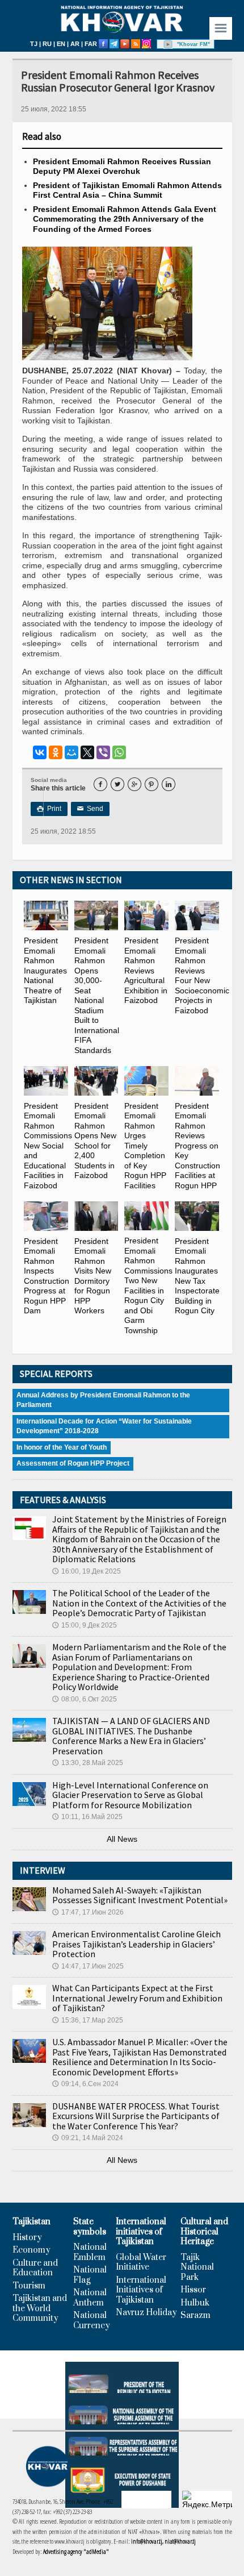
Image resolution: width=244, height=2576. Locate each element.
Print (49, 809)
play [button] (168, 44)
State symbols (90, 2227)
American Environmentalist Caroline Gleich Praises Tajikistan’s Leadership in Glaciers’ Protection (136, 1944)
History (27, 2238)
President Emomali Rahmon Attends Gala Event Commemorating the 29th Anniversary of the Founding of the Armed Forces (125, 219)
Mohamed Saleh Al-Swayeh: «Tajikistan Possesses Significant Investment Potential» (140, 1895)
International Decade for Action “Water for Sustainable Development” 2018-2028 (104, 1426)
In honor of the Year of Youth (62, 1447)
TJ (34, 44)
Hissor (193, 2290)
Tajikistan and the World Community (40, 2309)
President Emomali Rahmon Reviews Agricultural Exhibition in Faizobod (146, 970)
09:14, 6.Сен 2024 (85, 2084)
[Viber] (103, 752)
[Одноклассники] (56, 752)
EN (61, 44)
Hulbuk (195, 2303)
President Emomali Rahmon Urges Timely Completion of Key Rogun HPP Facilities (145, 1146)
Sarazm (195, 2316)
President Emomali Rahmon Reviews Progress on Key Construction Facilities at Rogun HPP (197, 1146)
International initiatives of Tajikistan (141, 2232)
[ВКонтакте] (40, 752)
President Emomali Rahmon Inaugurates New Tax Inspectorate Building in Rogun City (197, 1276)
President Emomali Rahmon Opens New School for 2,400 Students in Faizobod (95, 1141)
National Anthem (90, 2298)
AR (75, 44)
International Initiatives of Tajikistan (141, 2290)
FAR (91, 44)
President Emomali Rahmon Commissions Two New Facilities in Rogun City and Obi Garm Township (148, 1285)
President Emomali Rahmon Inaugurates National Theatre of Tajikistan (45, 970)
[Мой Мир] (71, 752)
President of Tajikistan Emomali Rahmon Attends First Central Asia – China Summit (127, 190)
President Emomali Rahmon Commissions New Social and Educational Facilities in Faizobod (48, 1146)
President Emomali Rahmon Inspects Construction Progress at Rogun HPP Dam (47, 1276)
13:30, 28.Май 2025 (88, 1763)
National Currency (92, 2321)
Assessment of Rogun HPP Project (73, 1463)
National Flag (90, 2275)
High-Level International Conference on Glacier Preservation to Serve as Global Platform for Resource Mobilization (130, 1795)
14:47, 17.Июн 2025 (88, 1966)
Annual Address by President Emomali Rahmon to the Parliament (103, 1400)
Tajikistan (31, 2222)
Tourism (29, 2286)
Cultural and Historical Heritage (204, 2232)
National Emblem (90, 2252)
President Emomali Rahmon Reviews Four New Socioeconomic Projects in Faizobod (202, 975)
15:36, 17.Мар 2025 (88, 2020)
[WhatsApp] (119, 752)
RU (47, 44)
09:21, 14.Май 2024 (88, 2138)
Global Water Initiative (141, 2263)
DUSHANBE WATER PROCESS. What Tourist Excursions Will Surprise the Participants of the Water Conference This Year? (136, 2116)
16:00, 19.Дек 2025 (87, 1571)
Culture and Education (35, 2268)
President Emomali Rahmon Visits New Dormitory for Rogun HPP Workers (93, 1276)
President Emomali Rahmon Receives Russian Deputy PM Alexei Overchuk (122, 167)
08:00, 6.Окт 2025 (85, 1699)
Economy (31, 2250)
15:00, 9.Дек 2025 (85, 1625)
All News (122, 1839)
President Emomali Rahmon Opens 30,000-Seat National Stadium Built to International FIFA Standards (97, 995)
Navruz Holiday (146, 2313)
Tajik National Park (197, 2268)
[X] (87, 752)
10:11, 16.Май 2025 (87, 1817)
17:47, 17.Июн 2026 (88, 1912)
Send (90, 809)
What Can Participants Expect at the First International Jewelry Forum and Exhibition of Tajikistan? (137, 1998)
